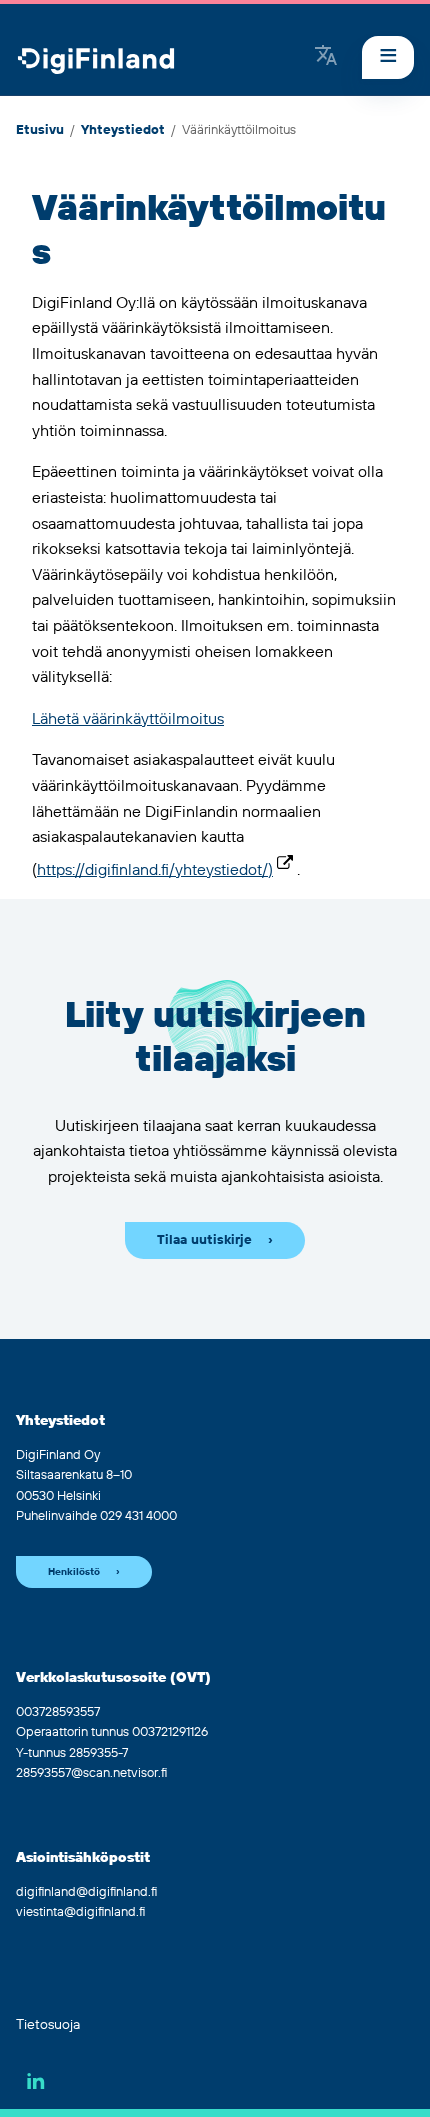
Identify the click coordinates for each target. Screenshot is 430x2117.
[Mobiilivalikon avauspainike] (388, 57)
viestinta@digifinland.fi (80, 1912)
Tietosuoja (48, 2025)
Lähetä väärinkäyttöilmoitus (128, 719)
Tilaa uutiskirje (204, 1240)
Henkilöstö (74, 1572)
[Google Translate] (326, 57)
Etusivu (40, 130)
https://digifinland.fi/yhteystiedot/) (155, 870)
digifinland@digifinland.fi (86, 1892)
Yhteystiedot (123, 130)
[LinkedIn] (36, 2081)
